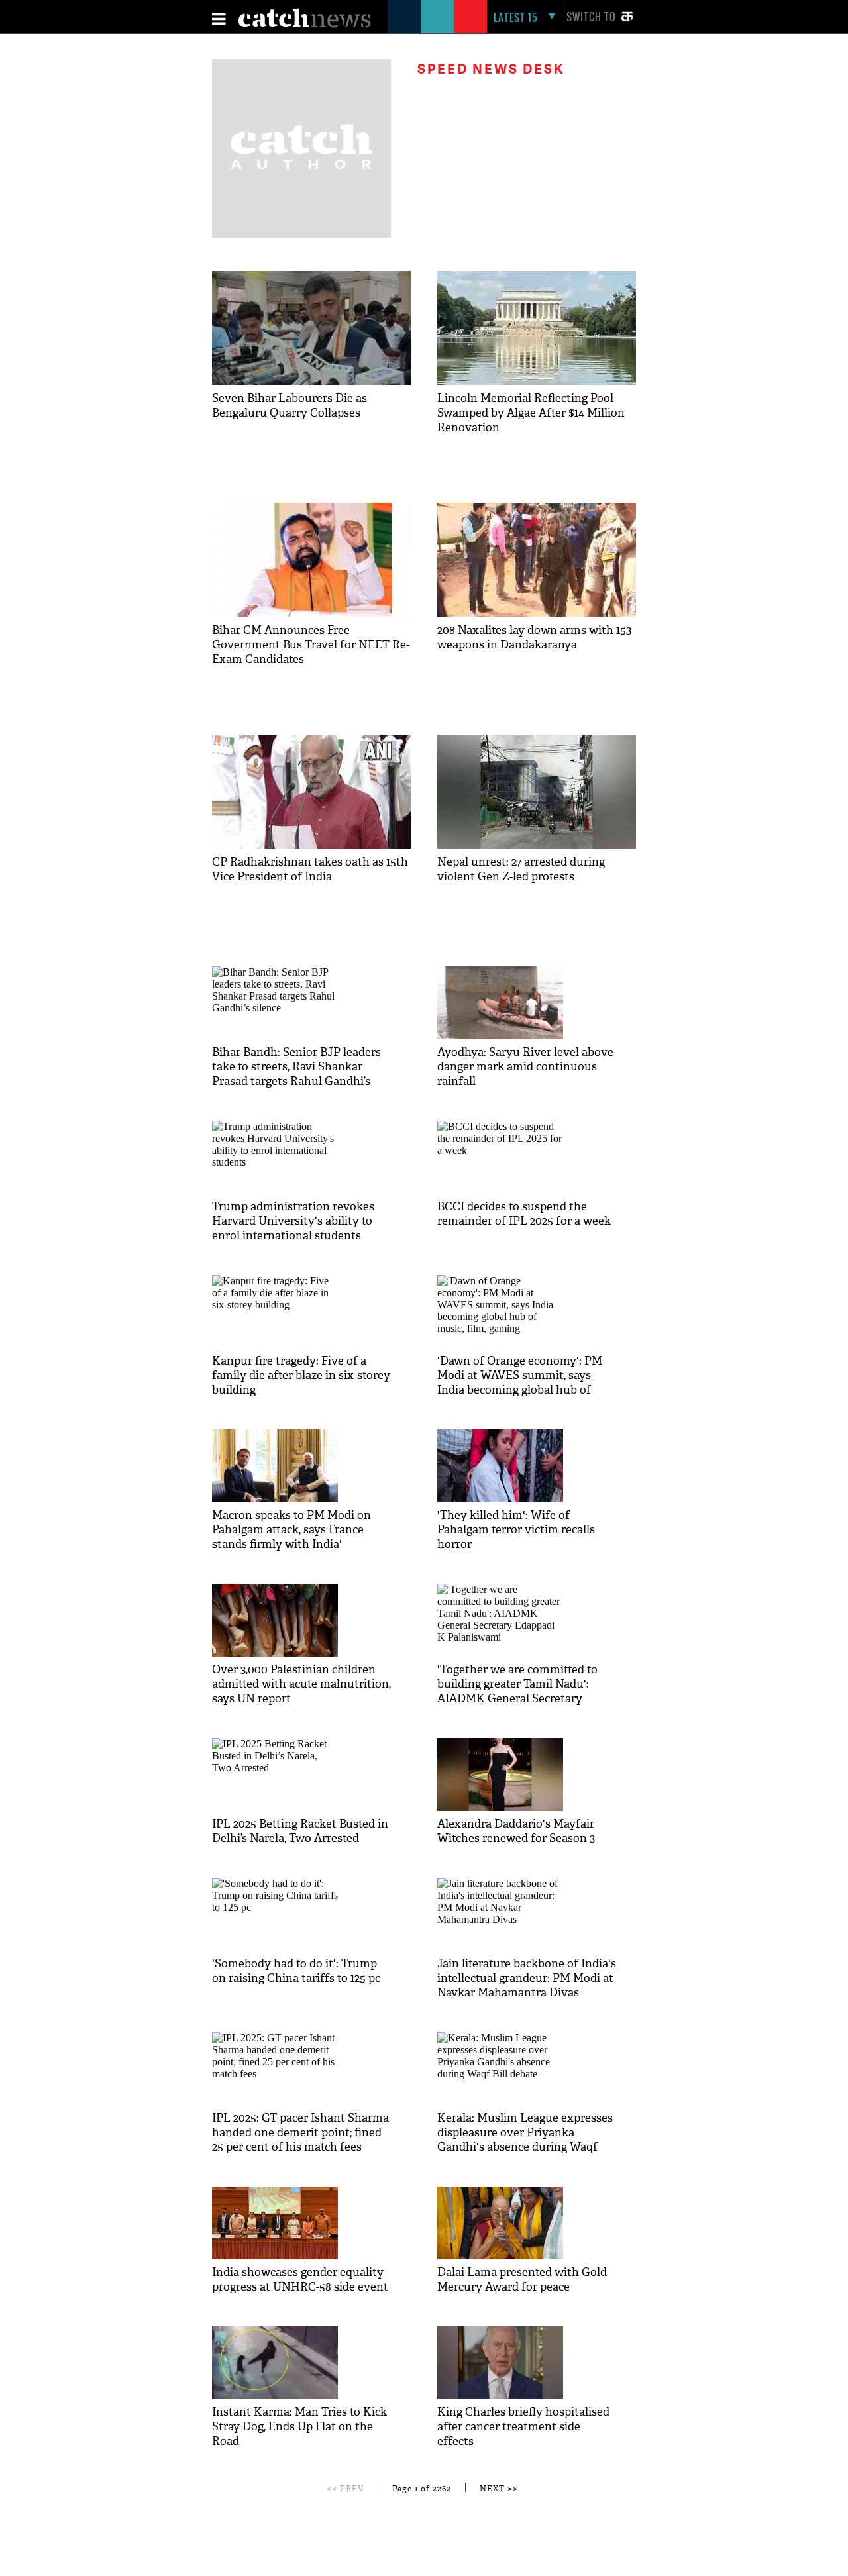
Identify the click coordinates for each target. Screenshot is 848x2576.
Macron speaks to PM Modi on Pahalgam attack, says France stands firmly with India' (291, 1530)
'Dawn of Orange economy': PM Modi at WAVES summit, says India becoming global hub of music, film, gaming (520, 1383)
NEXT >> (499, 2489)
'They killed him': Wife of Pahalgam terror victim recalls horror (516, 1530)
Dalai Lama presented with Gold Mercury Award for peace (522, 2280)
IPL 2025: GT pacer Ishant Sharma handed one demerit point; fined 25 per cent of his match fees (300, 2133)
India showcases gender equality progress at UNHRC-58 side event (300, 2280)
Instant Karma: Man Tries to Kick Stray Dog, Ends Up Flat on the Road (299, 2427)
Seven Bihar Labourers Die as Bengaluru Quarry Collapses (290, 406)
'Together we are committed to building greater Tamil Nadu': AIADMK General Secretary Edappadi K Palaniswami (517, 1691)
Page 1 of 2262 (422, 2489)
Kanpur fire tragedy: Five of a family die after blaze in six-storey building (301, 1375)
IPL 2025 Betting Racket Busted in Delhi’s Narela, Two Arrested (300, 1831)
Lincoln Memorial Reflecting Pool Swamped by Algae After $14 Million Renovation (531, 413)
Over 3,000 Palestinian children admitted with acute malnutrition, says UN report (301, 1684)
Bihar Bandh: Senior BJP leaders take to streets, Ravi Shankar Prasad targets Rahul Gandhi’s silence (296, 1074)
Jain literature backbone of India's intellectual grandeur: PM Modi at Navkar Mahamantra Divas (527, 1978)
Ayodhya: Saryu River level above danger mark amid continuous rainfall (525, 1067)
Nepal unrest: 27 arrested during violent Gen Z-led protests (521, 869)
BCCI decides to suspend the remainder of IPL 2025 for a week (524, 1214)
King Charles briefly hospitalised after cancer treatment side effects (523, 2427)
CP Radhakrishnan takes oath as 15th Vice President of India (310, 869)
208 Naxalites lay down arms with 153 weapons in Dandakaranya (534, 638)
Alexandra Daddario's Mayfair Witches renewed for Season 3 (516, 1831)
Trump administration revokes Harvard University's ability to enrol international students (293, 1221)
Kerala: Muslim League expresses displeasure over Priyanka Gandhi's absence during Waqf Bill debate (525, 2140)
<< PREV (345, 2489)
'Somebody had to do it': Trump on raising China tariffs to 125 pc (296, 1971)
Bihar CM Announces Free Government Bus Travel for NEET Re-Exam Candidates (311, 645)
